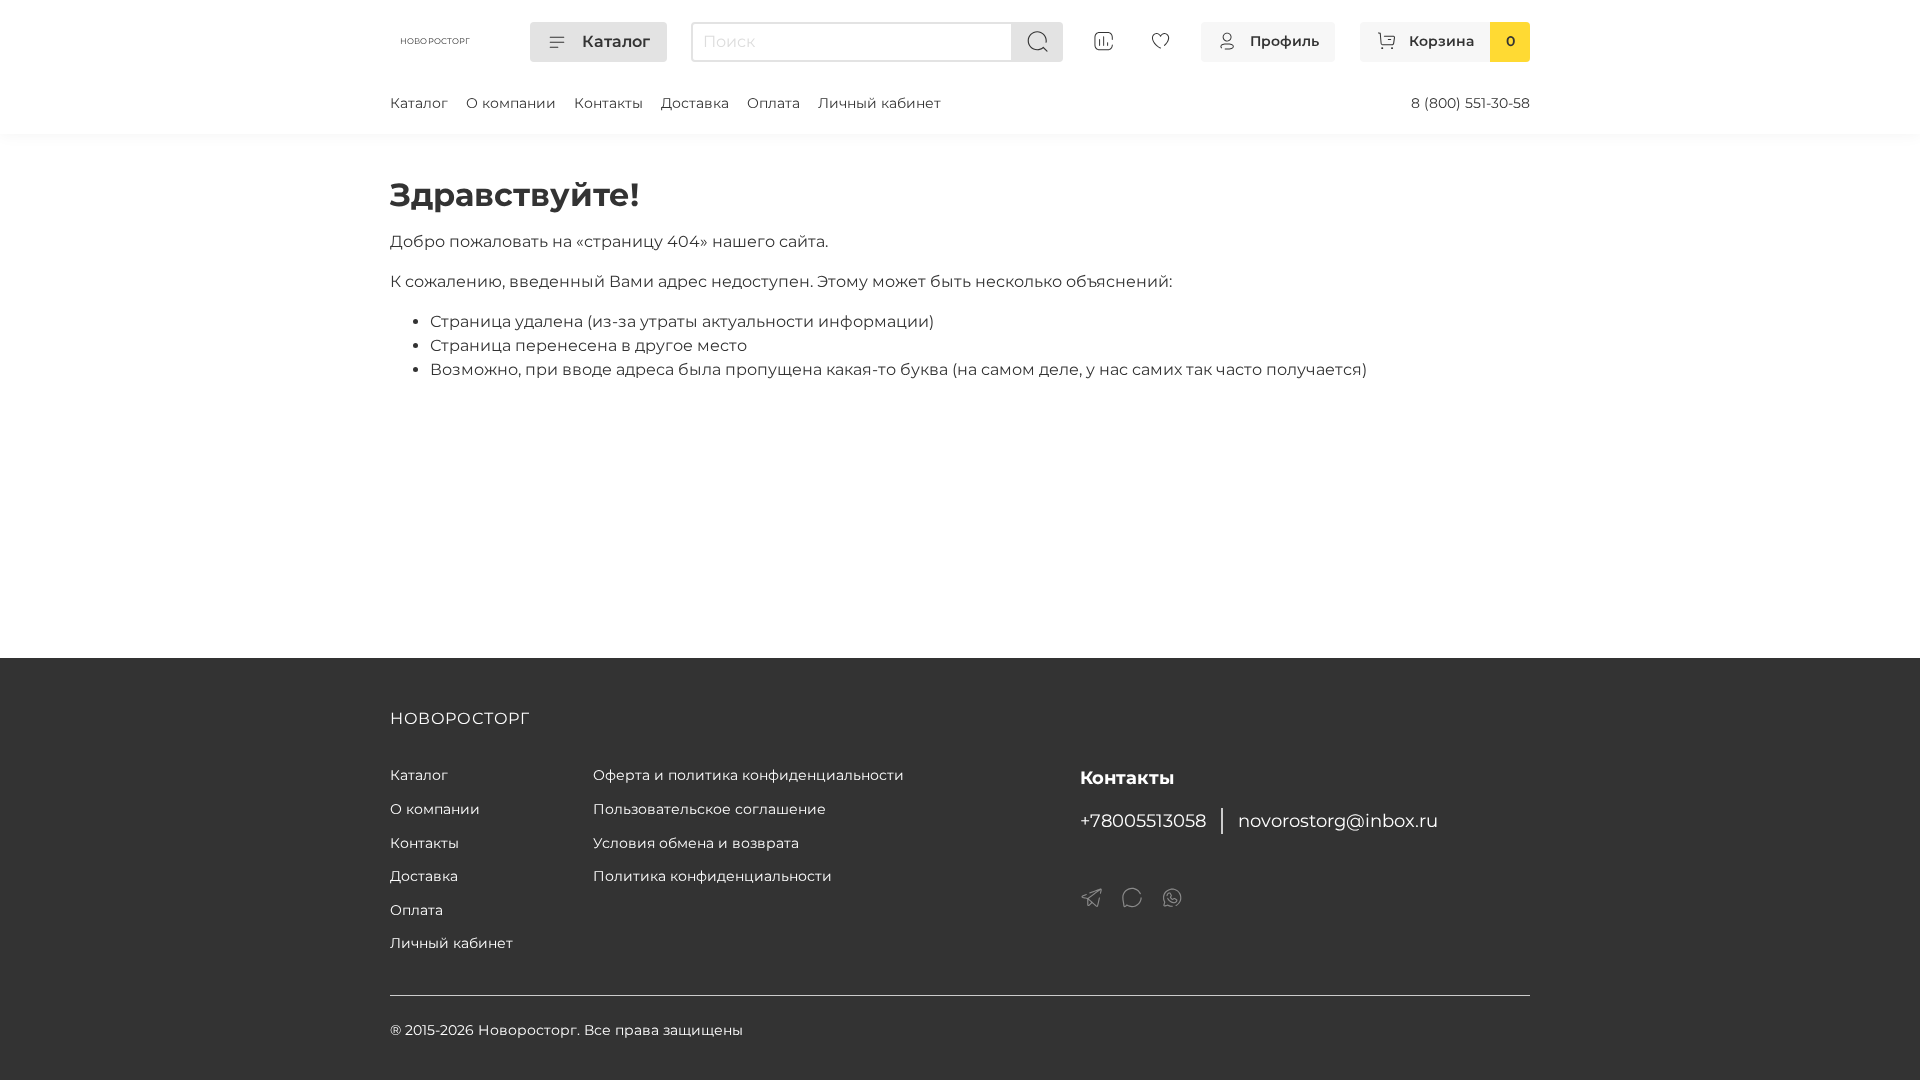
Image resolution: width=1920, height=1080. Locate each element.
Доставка (695, 103)
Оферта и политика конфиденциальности (748, 775)
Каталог (616, 41)
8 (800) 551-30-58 (1470, 103)
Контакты (608, 103)
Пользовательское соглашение (709, 809)
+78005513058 (1143, 820)
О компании (511, 103)
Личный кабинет (879, 103)
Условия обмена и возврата (696, 843)
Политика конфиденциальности (712, 876)
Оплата (773, 103)
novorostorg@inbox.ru (1338, 820)
